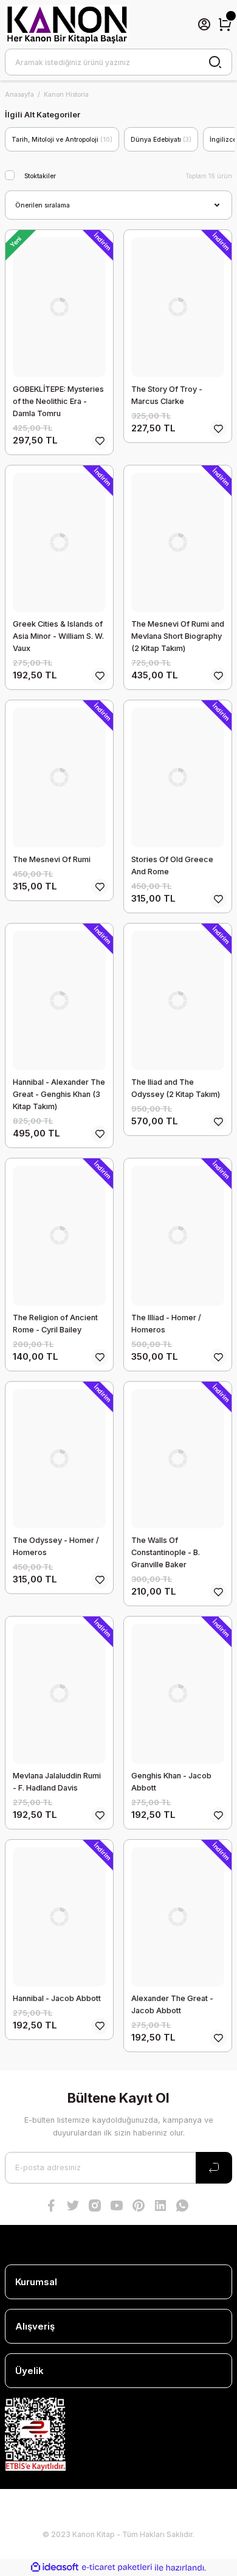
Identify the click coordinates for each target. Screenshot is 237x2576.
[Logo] (67, 24)
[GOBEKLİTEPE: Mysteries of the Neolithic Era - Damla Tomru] (59, 307)
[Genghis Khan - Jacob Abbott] (178, 1694)
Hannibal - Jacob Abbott (57, 1998)
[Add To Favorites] (100, 441)
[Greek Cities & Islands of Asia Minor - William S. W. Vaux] (59, 543)
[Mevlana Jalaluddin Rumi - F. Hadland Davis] (59, 1694)
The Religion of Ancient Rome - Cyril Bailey (55, 1324)
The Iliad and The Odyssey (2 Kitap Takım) (176, 1088)
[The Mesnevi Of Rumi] (59, 778)
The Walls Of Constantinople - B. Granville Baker (166, 1552)
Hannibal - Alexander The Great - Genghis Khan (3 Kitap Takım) (59, 1094)
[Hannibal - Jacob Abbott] (59, 1917)
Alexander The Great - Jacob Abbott (172, 2004)
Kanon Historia (66, 94)
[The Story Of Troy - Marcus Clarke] (178, 307)
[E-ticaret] (117, 2568)
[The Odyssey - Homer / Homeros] (59, 1459)
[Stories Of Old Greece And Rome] (178, 778)
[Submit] (214, 2168)
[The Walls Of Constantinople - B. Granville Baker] (178, 1459)
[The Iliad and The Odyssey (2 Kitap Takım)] (178, 1001)
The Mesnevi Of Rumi (52, 859)
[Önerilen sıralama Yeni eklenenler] (118, 205)
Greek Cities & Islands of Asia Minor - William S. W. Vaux (58, 636)
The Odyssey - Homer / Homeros (56, 1546)
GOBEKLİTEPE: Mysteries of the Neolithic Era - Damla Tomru (58, 401)
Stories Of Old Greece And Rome (172, 865)
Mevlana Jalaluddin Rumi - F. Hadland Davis (57, 1782)
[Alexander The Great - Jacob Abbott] (178, 1917)
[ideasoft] (55, 2567)
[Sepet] (225, 24)
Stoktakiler (40, 176)
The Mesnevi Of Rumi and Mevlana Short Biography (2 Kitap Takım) (178, 636)
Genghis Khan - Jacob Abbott (171, 1782)
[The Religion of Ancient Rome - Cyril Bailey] (59, 1236)
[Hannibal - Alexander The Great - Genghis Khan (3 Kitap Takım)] (59, 1001)
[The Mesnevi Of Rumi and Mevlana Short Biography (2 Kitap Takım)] (178, 543)
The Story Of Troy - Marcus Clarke (167, 395)
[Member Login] (204, 24)
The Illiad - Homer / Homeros (166, 1324)
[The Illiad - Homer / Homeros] (178, 1236)
